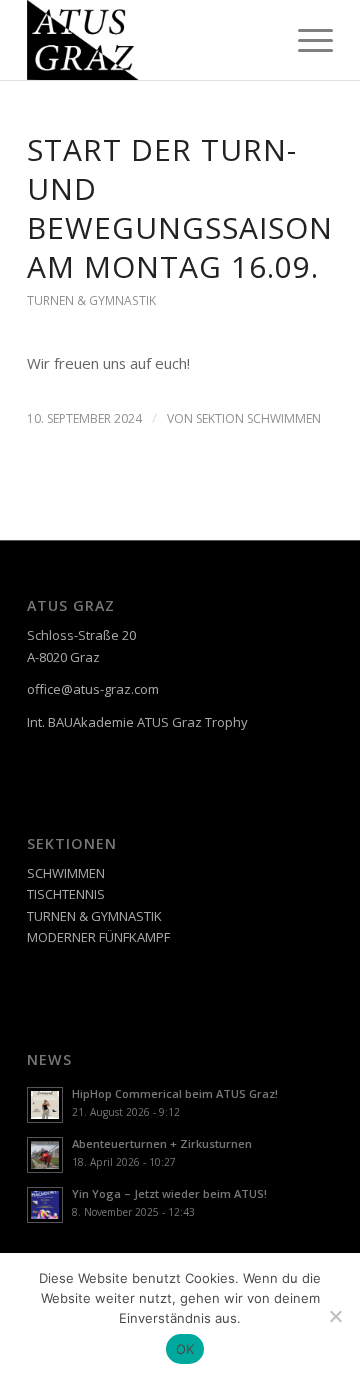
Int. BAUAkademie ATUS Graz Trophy (137, 722)
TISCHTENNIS (66, 894)
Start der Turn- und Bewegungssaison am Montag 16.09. (180, 208)
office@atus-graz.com (93, 689)
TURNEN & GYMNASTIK (91, 300)
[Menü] (305, 40)
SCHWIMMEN (66, 873)
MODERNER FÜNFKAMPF (98, 937)
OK (185, 1349)
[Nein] (335, 1316)
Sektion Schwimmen (258, 418)
